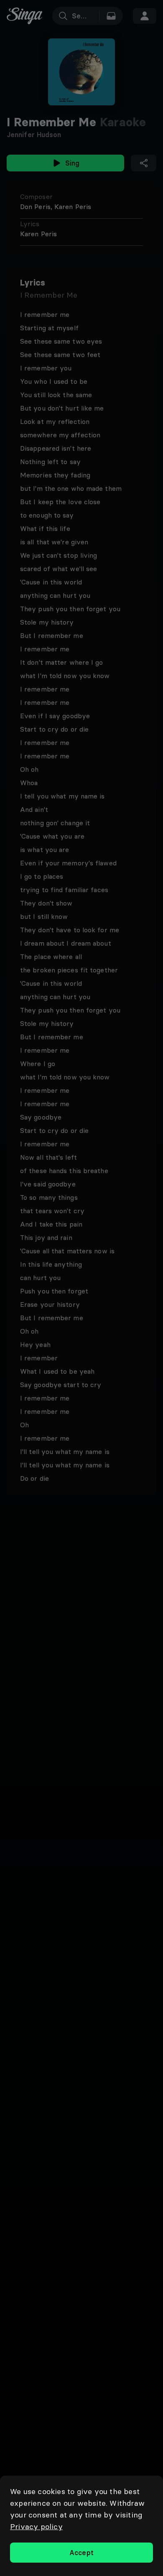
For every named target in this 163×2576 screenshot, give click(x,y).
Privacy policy (36, 2526)
